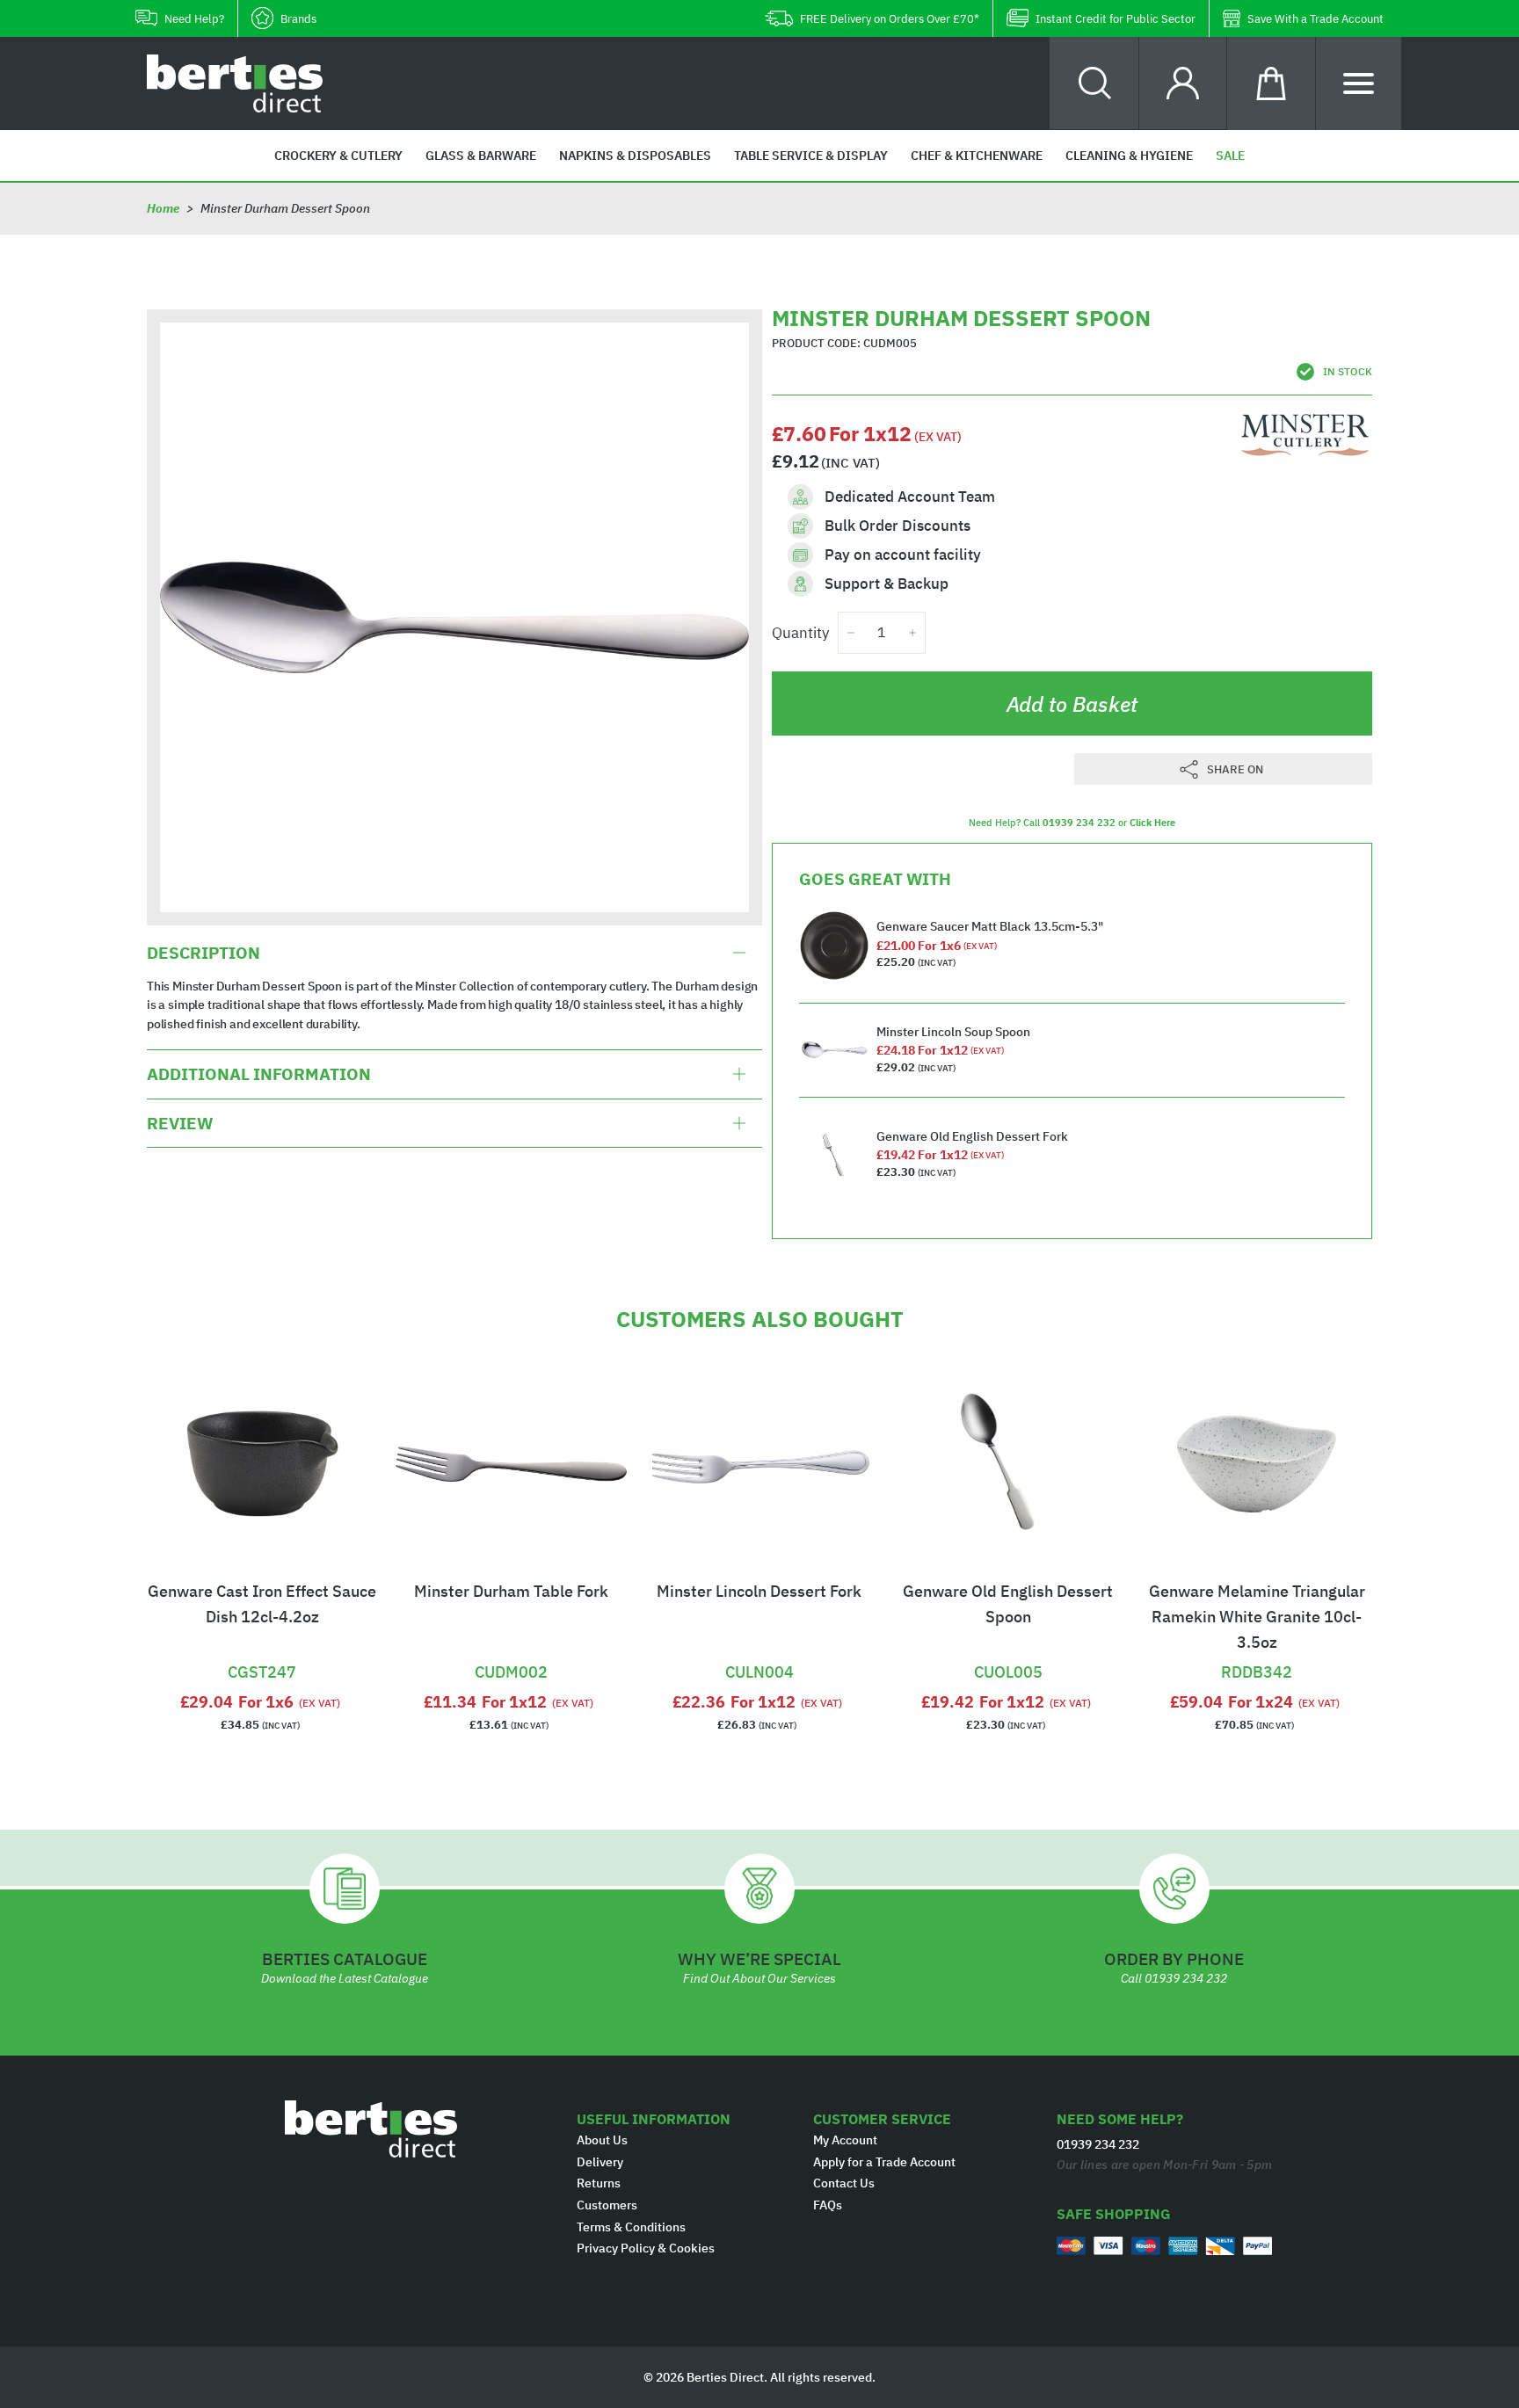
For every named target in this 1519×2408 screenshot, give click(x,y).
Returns (599, 2183)
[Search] (1095, 83)
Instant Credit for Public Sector (1116, 19)
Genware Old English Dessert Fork (972, 1136)
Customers (607, 2205)
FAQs (828, 2205)
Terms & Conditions (631, 2227)
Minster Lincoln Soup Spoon (953, 1032)
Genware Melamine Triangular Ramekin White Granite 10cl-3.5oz (1257, 1617)
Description (204, 953)
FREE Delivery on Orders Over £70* (890, 19)
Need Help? (194, 19)
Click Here (1152, 823)
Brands (298, 19)
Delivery (600, 2162)
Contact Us (844, 2183)
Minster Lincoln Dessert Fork (759, 1591)
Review (180, 1123)
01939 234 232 (1079, 823)
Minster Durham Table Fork (511, 1591)
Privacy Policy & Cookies (646, 2248)
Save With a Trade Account (1315, 19)
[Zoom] (454, 617)
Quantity (800, 633)
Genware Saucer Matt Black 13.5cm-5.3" (990, 926)
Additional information (259, 1074)
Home (163, 208)
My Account (845, 2140)
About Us (602, 2140)
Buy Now (262, 1650)
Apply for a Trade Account (884, 2162)
